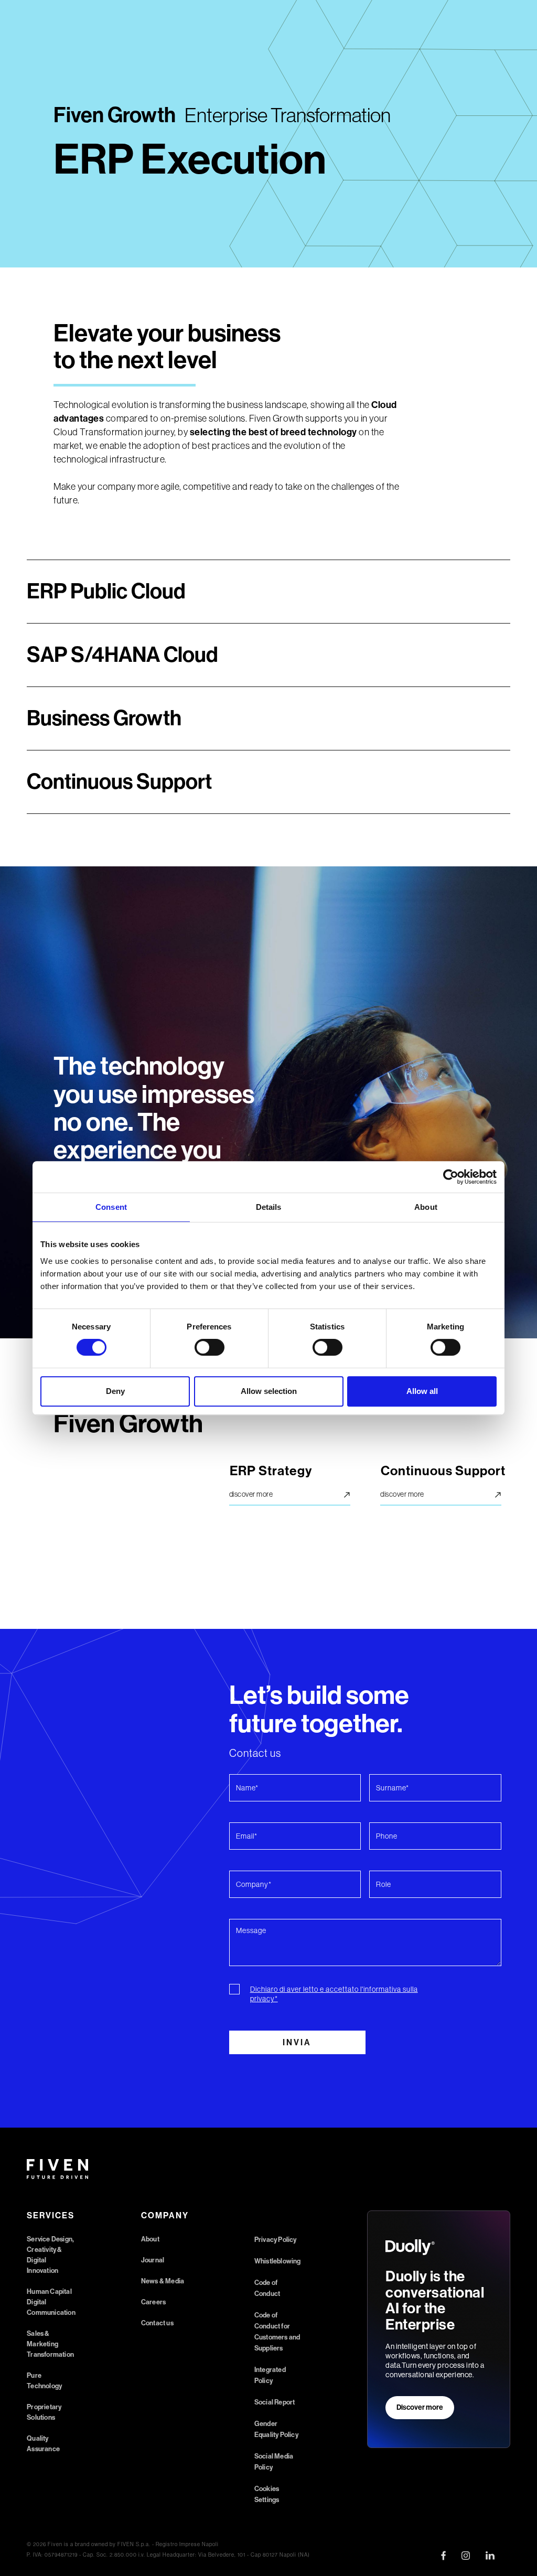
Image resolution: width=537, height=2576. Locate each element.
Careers (153, 2302)
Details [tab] (269, 1207)
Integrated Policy (270, 2375)
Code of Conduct (267, 2288)
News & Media (163, 2281)
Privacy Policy (276, 2240)
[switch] (210, 1347)
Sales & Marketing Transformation (50, 2344)
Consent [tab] (111, 1207)
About (150, 2239)
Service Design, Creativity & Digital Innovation (50, 2255)
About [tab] (426, 1207)
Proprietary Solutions (44, 2412)
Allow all (422, 1391)
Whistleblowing (278, 2261)
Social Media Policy (274, 2462)
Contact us (157, 2323)
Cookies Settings (267, 2494)
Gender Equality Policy (276, 2429)
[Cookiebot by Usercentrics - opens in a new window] (451, 1177)
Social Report (275, 2402)
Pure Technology (44, 2381)
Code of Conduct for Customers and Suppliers (277, 2332)
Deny (115, 1391)
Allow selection (269, 1391)
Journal (153, 2260)
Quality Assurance (43, 2444)
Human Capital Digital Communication (51, 2302)
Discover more (420, 2407)
